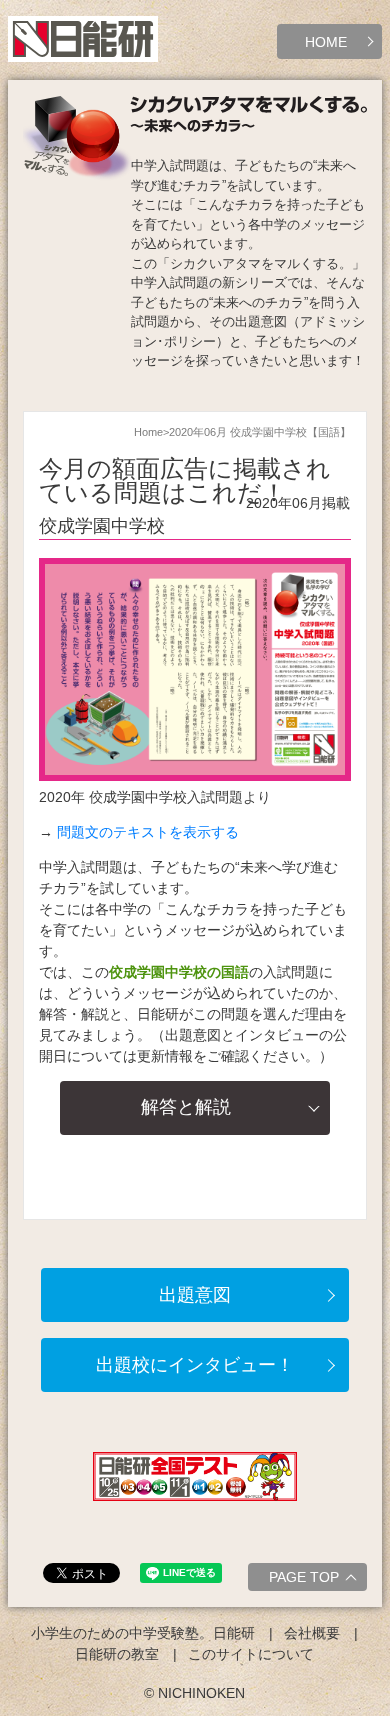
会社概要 (312, 1633)
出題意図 (195, 1295)
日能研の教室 (117, 1654)
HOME (326, 42)
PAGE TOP (304, 1577)
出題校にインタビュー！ (195, 1365)
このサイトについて (251, 1654)
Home (148, 432)
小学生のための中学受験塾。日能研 (143, 1633)
